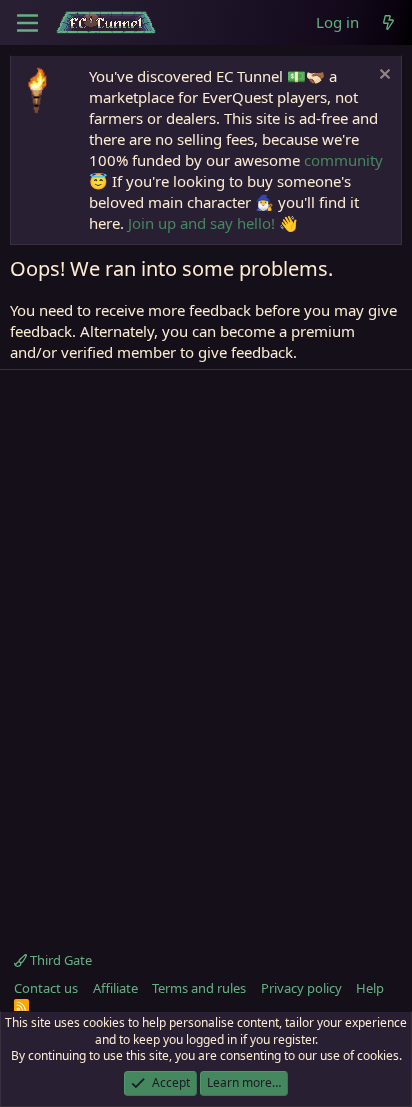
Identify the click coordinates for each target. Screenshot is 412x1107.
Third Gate (59, 960)
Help (370, 988)
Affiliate (115, 988)
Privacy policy (301, 988)
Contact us (46, 988)
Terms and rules (199, 988)
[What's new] (388, 22)
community (343, 160)
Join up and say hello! (201, 223)
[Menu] (27, 23)
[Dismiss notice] (382, 76)
